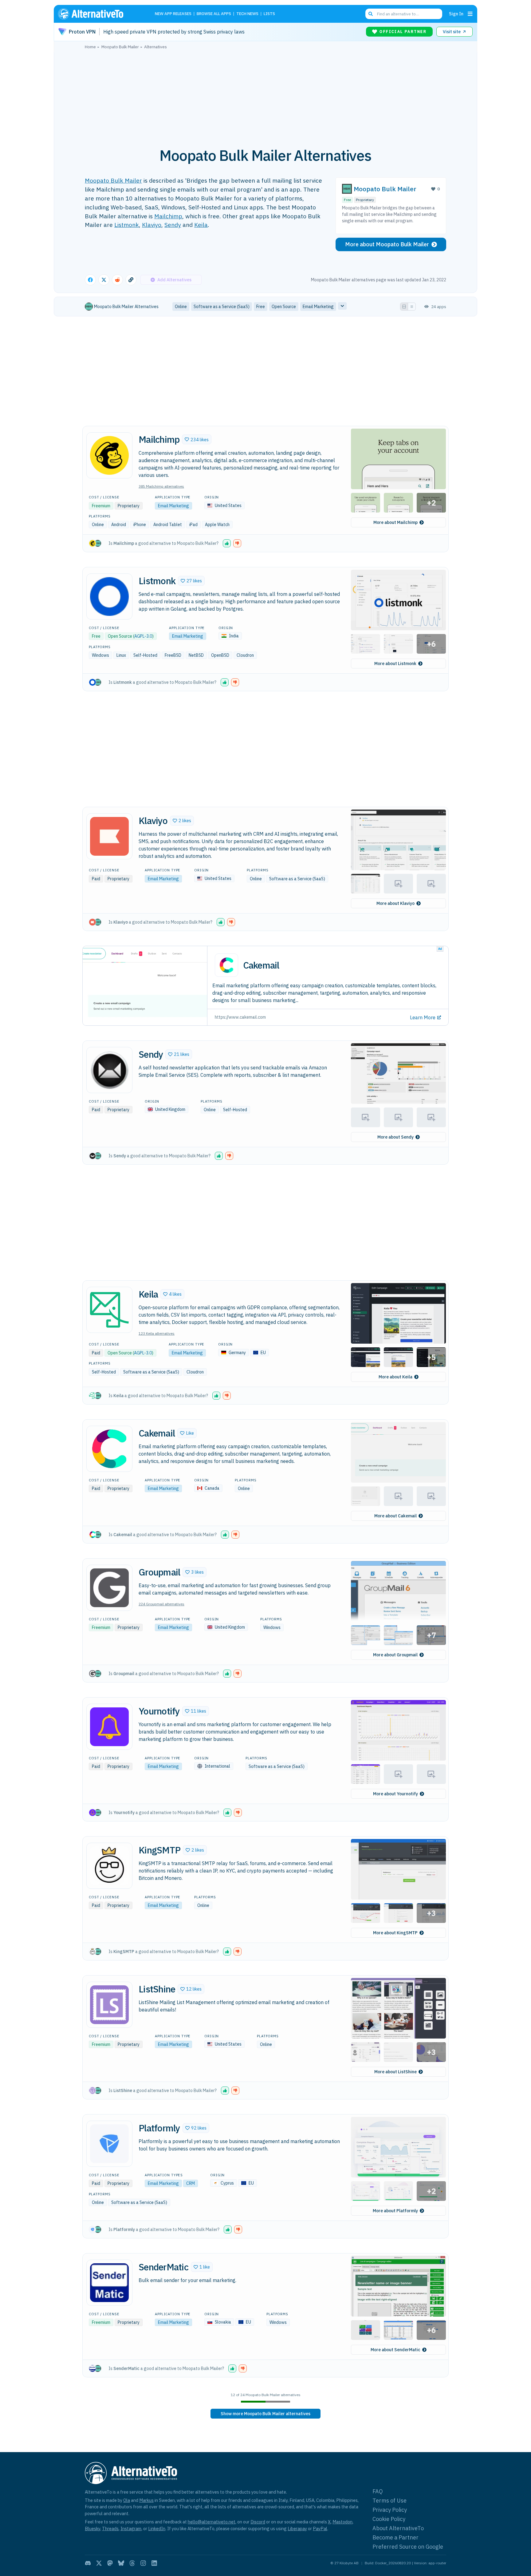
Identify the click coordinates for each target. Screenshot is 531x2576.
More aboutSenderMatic (395, 2350)
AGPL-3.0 (143, 636)
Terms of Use (389, 2501)
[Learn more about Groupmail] (109, 1588)
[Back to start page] (100, 14)
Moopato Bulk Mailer (113, 180)
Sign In (456, 14)
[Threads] (132, 2563)
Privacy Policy (390, 2510)
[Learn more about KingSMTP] (109, 1866)
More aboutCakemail (395, 1516)
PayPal (320, 2528)
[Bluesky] (121, 2563)
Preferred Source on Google (408, 2547)
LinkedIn (157, 2528)
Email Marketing (173, 506)
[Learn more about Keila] (109, 1310)
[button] (197, 439)
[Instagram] (143, 2563)
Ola (127, 2500)
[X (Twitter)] (99, 2563)
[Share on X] (104, 280)
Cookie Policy (389, 2519)
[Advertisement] (265, 95)
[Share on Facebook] (90, 280)
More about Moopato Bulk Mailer (387, 244)
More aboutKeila (395, 1377)
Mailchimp (168, 216)
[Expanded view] (404, 307)
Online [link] (181, 307)
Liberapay (297, 2528)
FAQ (378, 2491)
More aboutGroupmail (395, 1655)
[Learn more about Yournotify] (109, 1727)
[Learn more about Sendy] (109, 1070)
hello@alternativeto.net (212, 2522)
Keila (201, 225)
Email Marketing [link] (318, 307)
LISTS (269, 14)
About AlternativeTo (398, 2528)
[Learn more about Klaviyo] (109, 836)
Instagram (131, 2528)
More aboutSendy (395, 1137)
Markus (146, 2500)
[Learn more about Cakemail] (109, 1449)
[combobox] (404, 14)
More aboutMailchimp (395, 522)
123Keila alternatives (157, 1333)
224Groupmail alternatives (161, 1604)
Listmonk (127, 225)
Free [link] (261, 307)
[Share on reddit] (117, 280)
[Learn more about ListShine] (109, 2005)
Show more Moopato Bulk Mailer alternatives (265, 2414)
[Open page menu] (470, 14)
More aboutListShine (395, 2072)
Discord (258, 2522)
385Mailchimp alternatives (161, 486)
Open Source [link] (284, 307)
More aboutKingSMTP (395, 1933)
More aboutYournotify (395, 1794)
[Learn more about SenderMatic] (109, 2283)
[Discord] (88, 2563)
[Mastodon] (110, 2563)
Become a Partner (395, 2537)
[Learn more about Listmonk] (109, 596)
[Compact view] (412, 307)
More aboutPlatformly (395, 2211)
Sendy (173, 225)
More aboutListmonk (395, 664)
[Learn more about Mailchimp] (109, 455)
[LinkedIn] (154, 2563)
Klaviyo (152, 225)
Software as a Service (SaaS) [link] (222, 307)
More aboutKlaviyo (395, 903)
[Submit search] (371, 14)
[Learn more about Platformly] (109, 2144)
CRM (191, 2183)
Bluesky (92, 2528)
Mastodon (342, 2522)
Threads (110, 2528)
